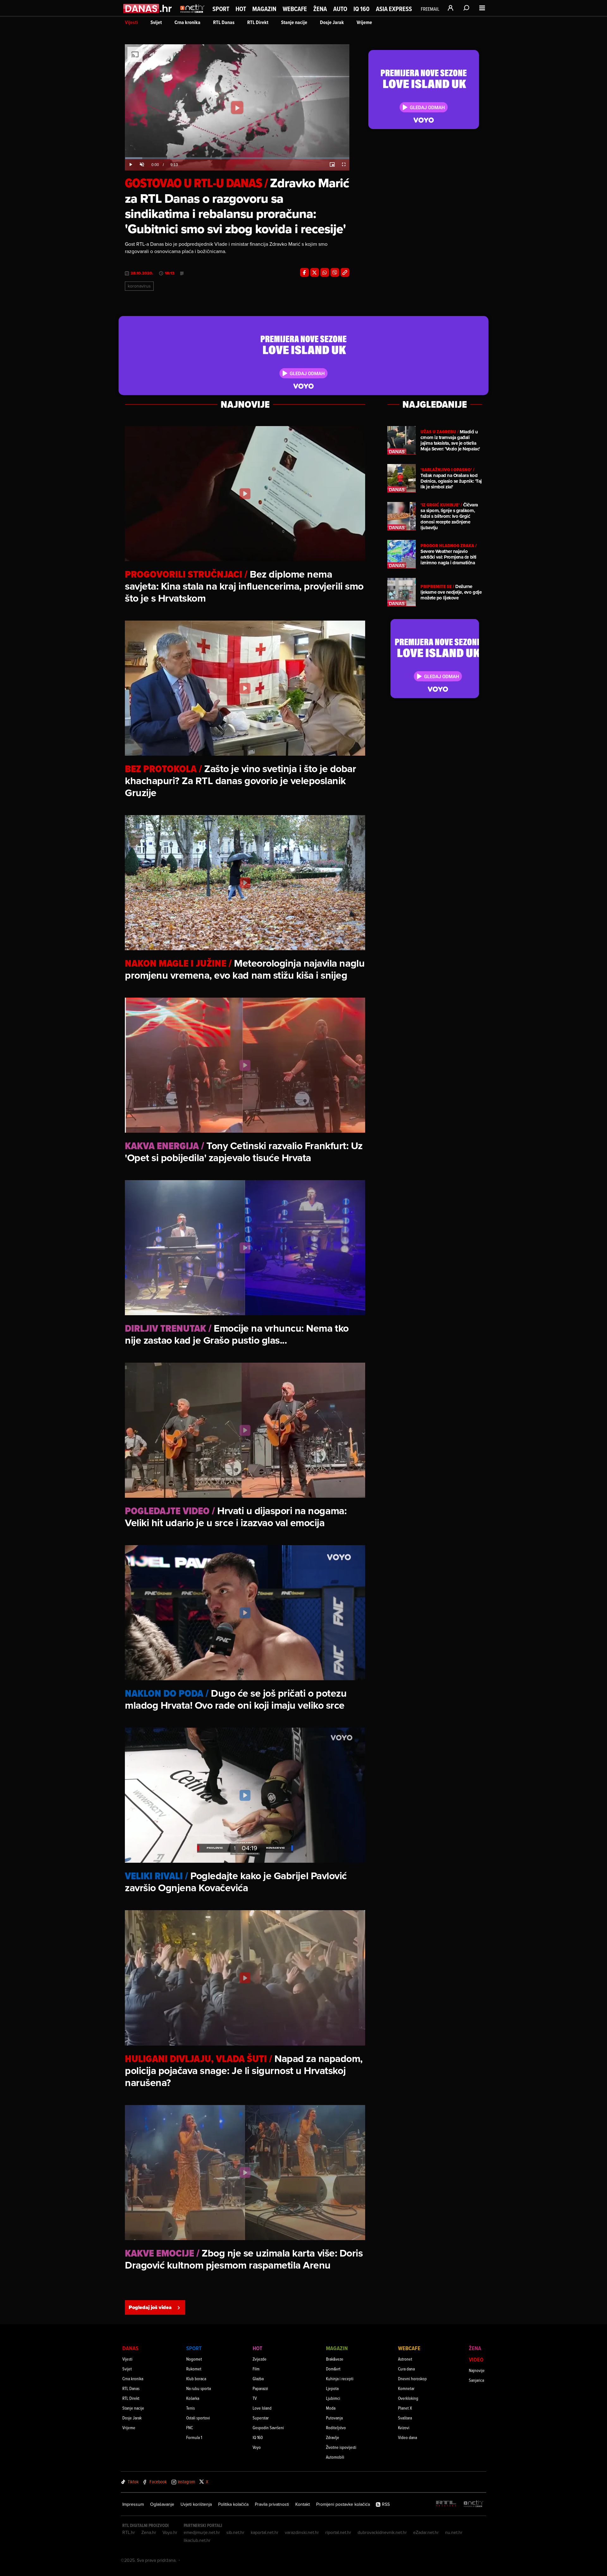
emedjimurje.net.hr (202, 2532)
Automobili (335, 2457)
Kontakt (303, 2504)
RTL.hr (129, 2532)
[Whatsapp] (325, 272)
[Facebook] (304, 272)
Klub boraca (196, 2378)
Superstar (261, 2418)
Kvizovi (404, 2427)
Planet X (405, 2408)
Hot (241, 9)
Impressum (133, 2504)
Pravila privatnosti (272, 2504)
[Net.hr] (474, 2504)
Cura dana (406, 2369)
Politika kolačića (233, 2504)
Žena (320, 9)
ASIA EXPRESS (394, 9)
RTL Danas (224, 22)
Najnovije (477, 2370)
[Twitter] (315, 272)
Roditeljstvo (336, 2427)
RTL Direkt (258, 22)
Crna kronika (187, 22)
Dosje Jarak (332, 22)
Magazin (264, 9)
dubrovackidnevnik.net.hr (382, 2532)
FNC (190, 2427)
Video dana (408, 2437)
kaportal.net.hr (265, 2532)
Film (256, 2369)
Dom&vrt (333, 2369)
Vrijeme (364, 22)
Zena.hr (149, 2532)
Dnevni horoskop (412, 2378)
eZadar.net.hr (426, 2532)
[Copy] (345, 272)
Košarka (193, 2398)
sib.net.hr (235, 2532)
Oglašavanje (162, 2504)
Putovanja (334, 2418)
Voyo (257, 2447)
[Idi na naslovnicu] (192, 15)
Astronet (405, 2359)
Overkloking (408, 2398)
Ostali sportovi (198, 2418)
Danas (130, 2348)
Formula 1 (194, 2437)
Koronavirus (139, 286)
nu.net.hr (454, 2532)
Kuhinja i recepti (340, 2378)
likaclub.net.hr (197, 2540)
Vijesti (131, 22)
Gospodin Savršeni (268, 2427)
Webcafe (295, 9)
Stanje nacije (294, 22)
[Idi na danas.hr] (148, 8)
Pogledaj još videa (150, 2307)
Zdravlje (333, 2437)
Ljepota (332, 2388)
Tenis (190, 2408)
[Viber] (335, 272)
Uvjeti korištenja (196, 2504)
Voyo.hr (170, 2532)
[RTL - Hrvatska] (446, 2504)
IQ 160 (362, 9)
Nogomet (194, 2359)
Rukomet (194, 2369)
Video (476, 2359)
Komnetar (406, 2388)
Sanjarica (476, 2380)
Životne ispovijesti (341, 2447)
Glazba (258, 2378)
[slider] (237, 158)
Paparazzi (260, 2388)
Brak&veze (335, 2359)
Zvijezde (260, 2359)
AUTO (340, 9)
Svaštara (405, 2418)
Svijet (156, 22)
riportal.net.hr (338, 2532)
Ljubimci (333, 2398)
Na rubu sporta (199, 2388)
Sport (221, 9)
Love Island (262, 2408)
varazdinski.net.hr (302, 2532)
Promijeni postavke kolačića (343, 2504)
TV (255, 2398)
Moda (331, 2408)
